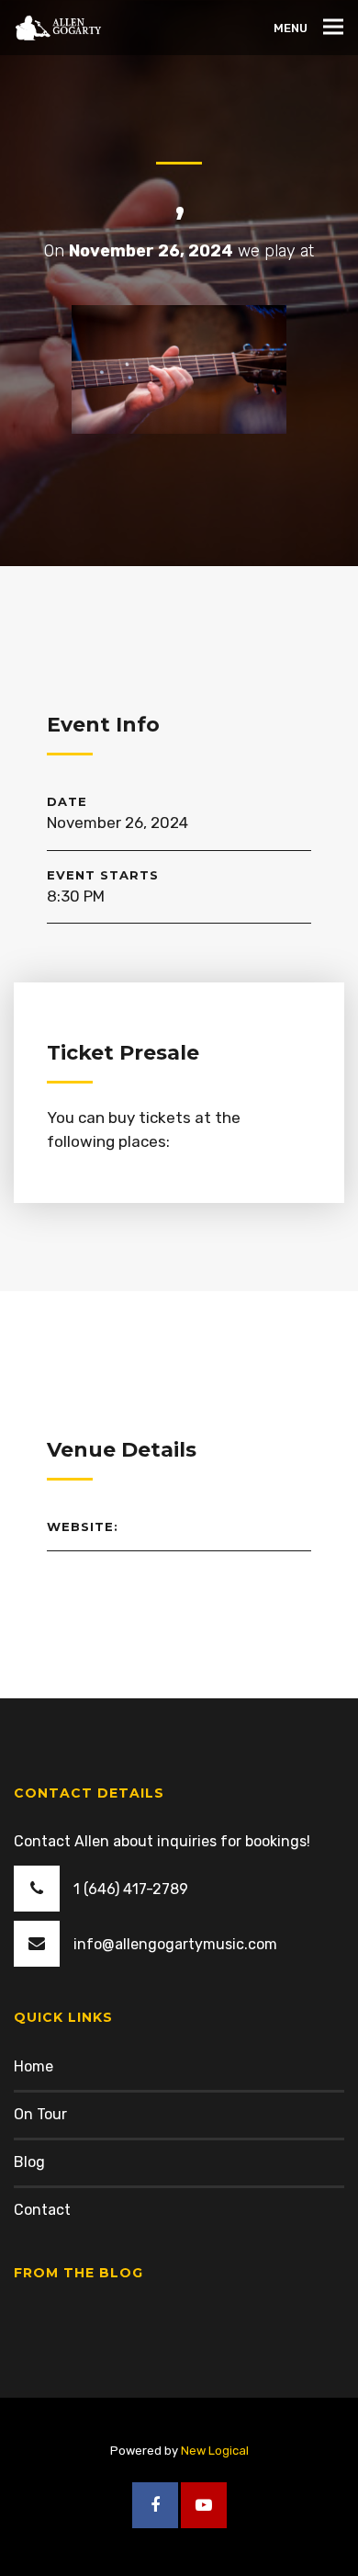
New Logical (215, 2451)
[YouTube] (204, 2505)
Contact (42, 2210)
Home (34, 2066)
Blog (29, 2162)
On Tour (40, 2114)
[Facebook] (155, 2505)
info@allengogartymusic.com (175, 1944)
